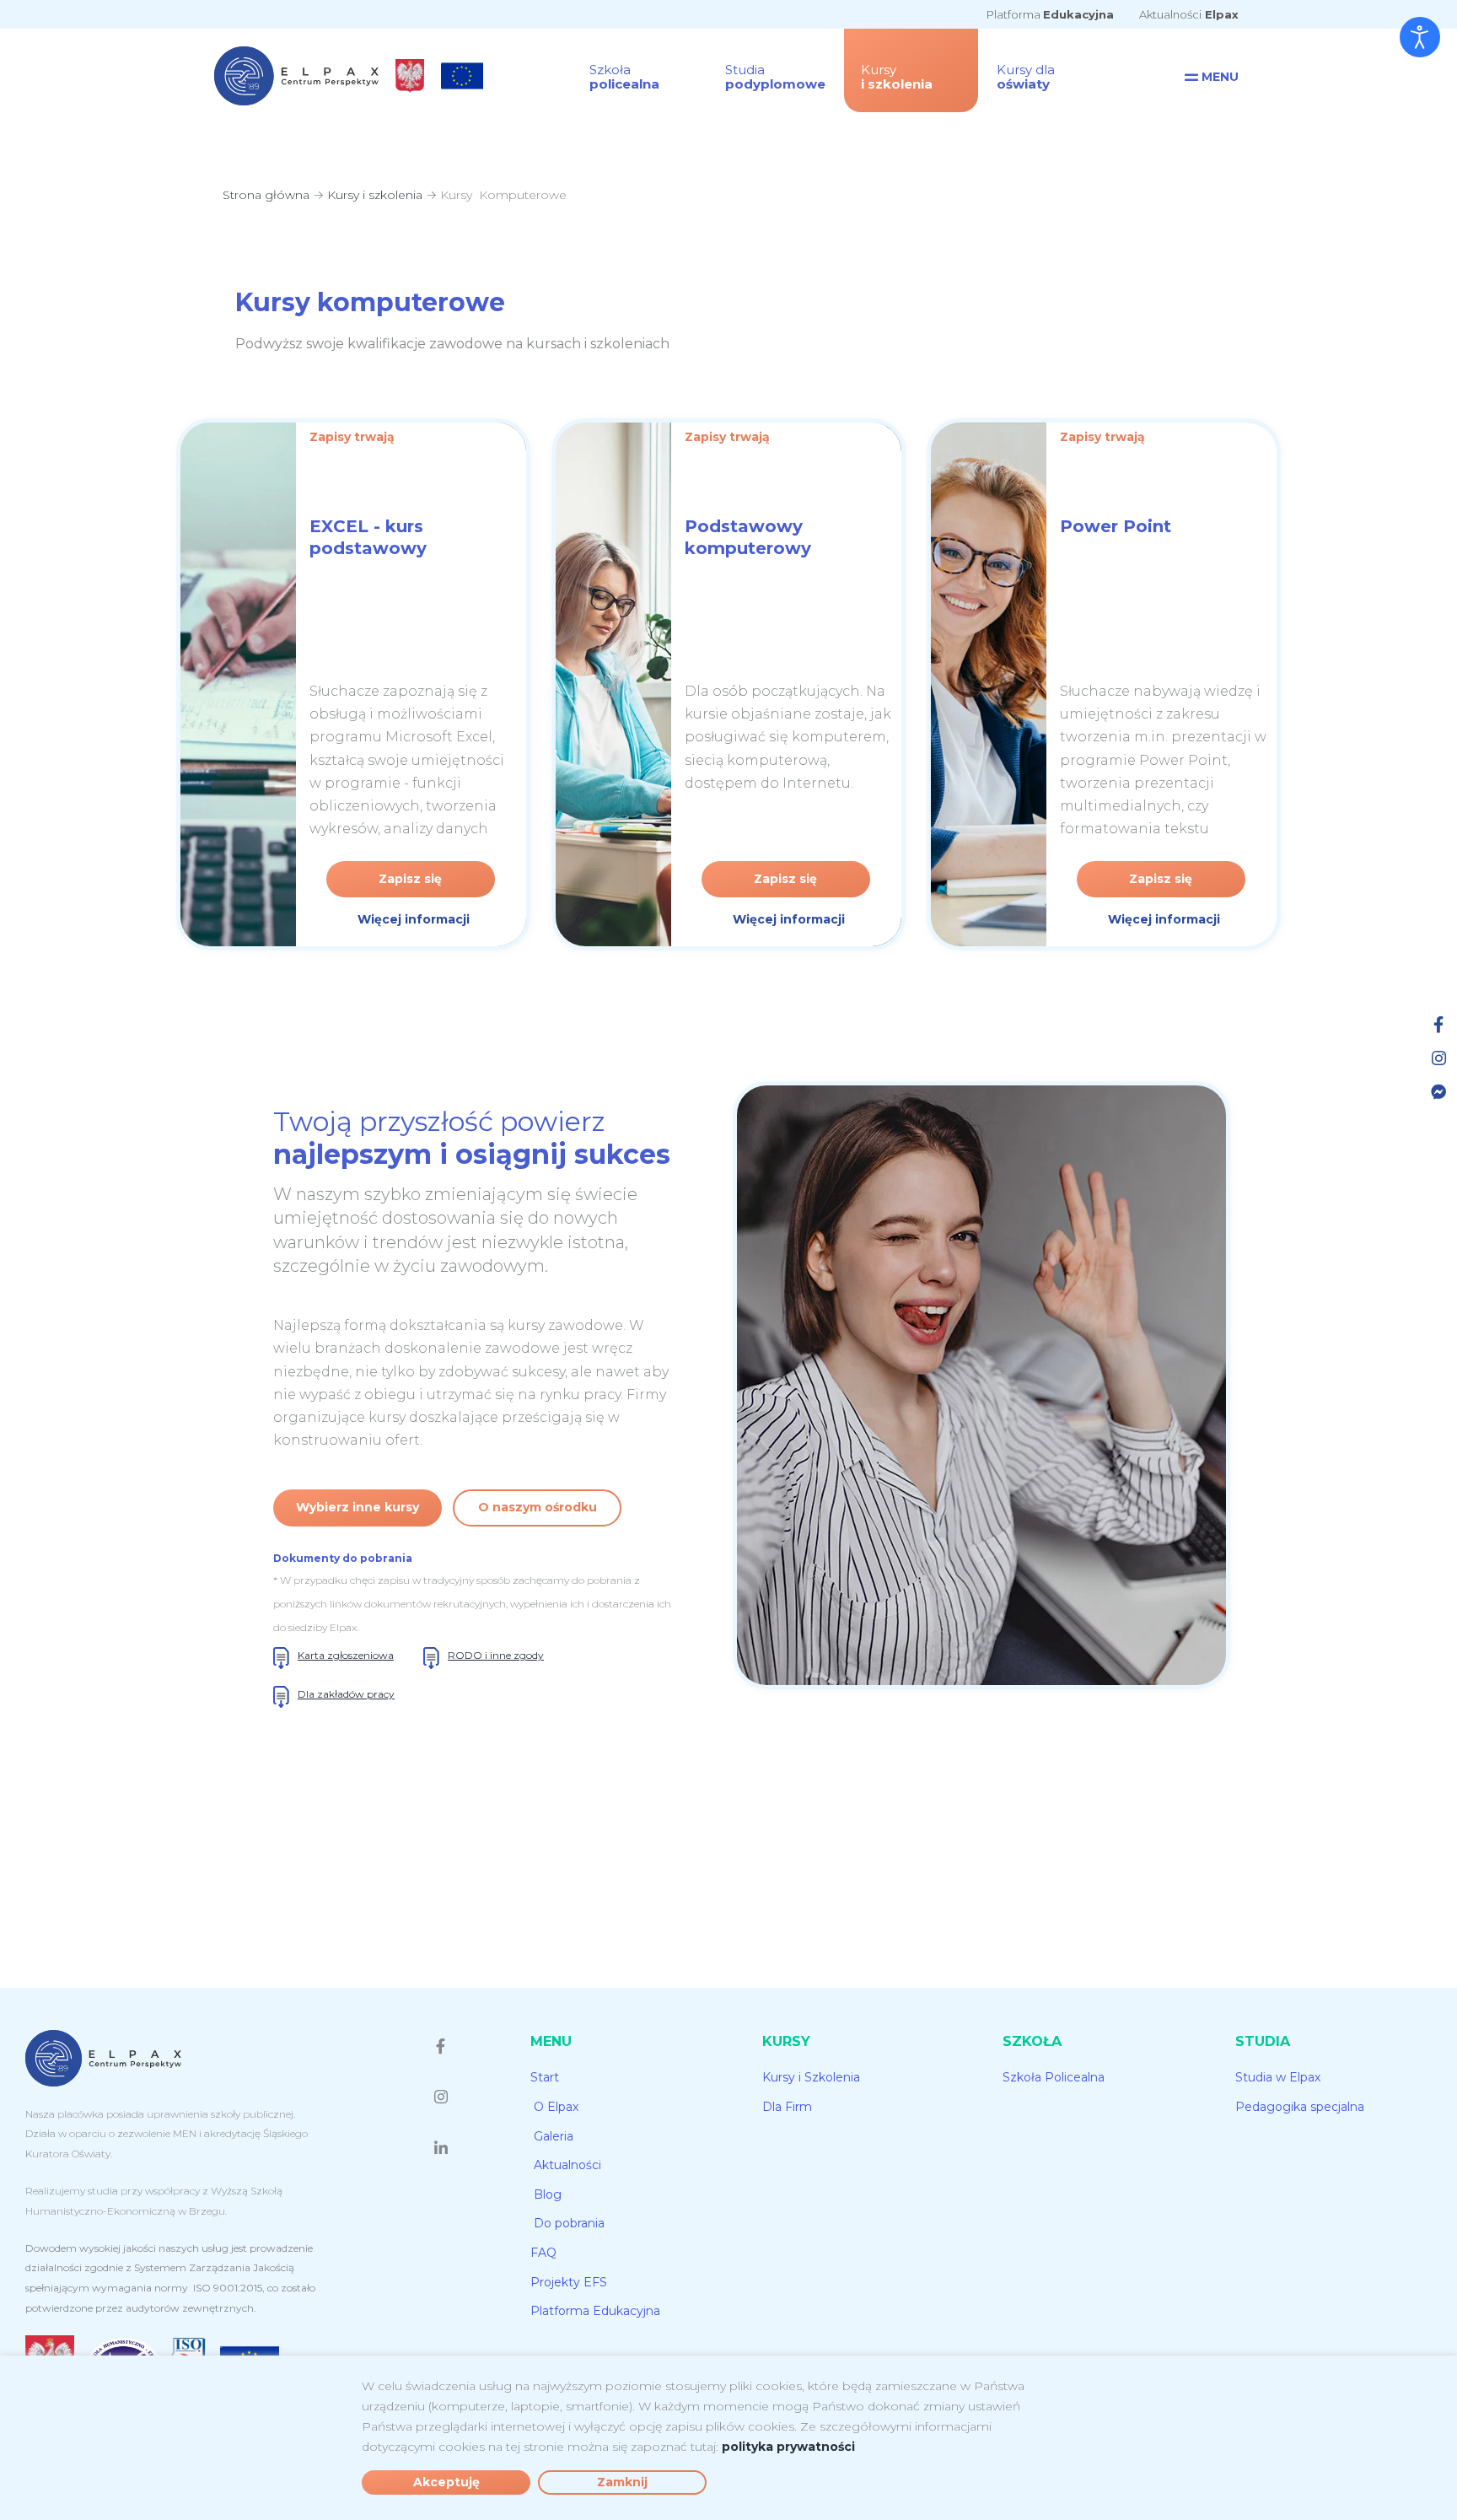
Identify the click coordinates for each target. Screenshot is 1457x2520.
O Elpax (556, 2107)
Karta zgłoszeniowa (346, 1655)
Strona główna (266, 195)
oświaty (1026, 77)
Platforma (1050, 14)
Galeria (554, 2136)
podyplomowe (775, 77)
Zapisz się (410, 879)
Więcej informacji (414, 919)
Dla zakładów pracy (346, 1694)
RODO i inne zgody (496, 1655)
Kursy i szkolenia (375, 195)
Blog (548, 2194)
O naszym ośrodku (538, 1507)
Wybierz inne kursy (358, 1507)
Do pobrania (569, 2223)
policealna (624, 77)
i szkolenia (897, 77)
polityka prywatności (788, 2447)
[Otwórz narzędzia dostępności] (1420, 37)
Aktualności (1189, 14)
